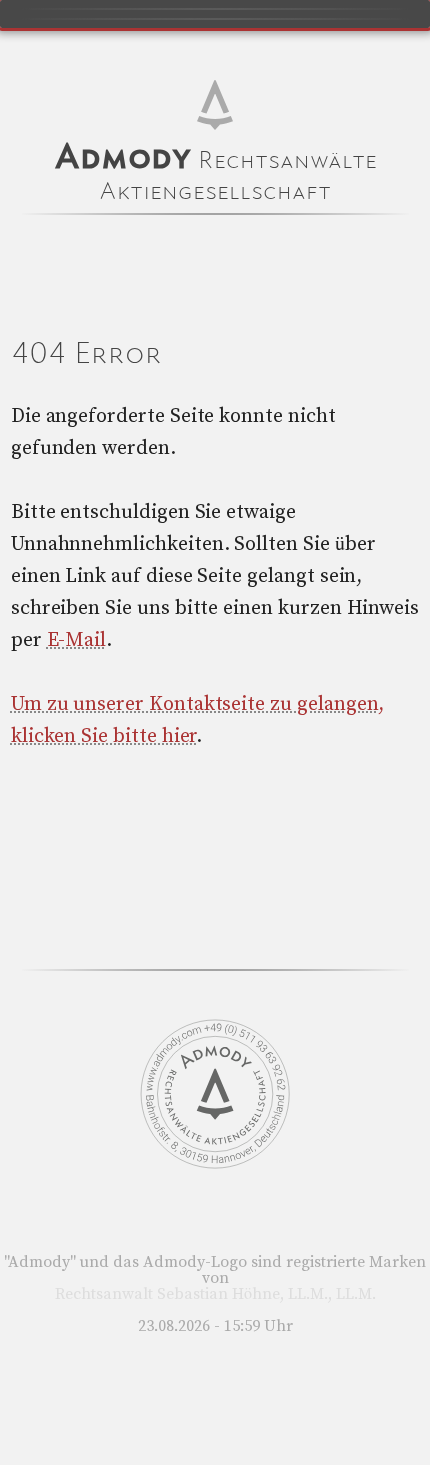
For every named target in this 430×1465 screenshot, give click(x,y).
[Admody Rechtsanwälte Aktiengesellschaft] (215, 1164)
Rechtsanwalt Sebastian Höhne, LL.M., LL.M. (215, 1294)
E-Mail (77, 640)
